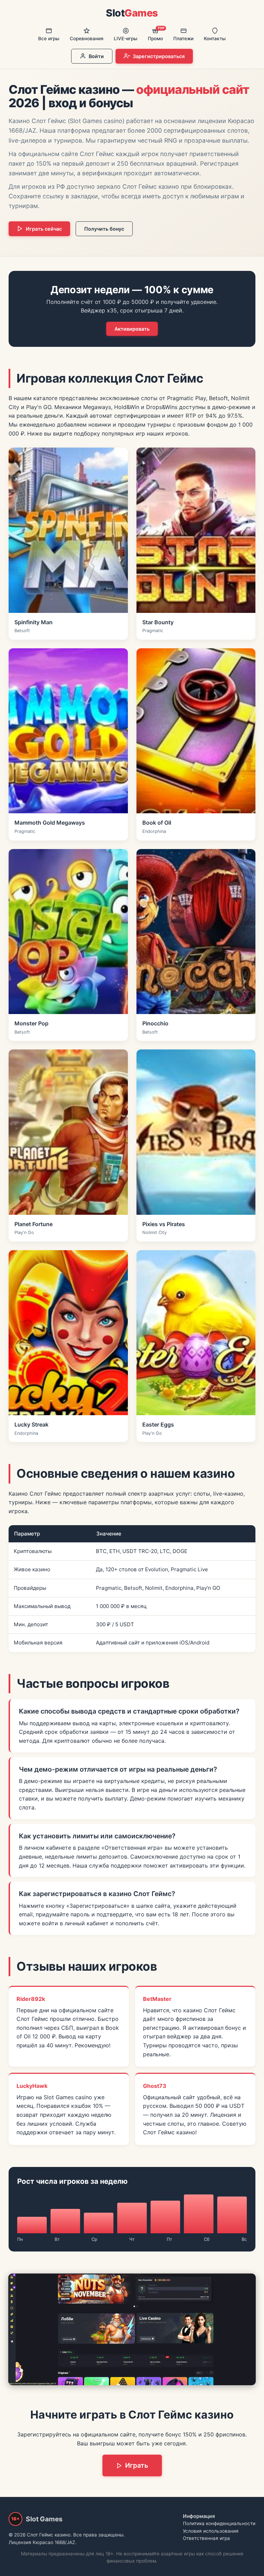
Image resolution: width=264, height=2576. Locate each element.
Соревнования (87, 38)
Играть (137, 2465)
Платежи (183, 38)
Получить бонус (104, 229)
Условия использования (211, 2531)
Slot (132, 13)
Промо (156, 34)
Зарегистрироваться (159, 56)
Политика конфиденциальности (219, 2523)
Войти (96, 56)
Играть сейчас (44, 229)
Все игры (49, 38)
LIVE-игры (126, 38)
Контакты (215, 38)
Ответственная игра (206, 2538)
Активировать (132, 329)
